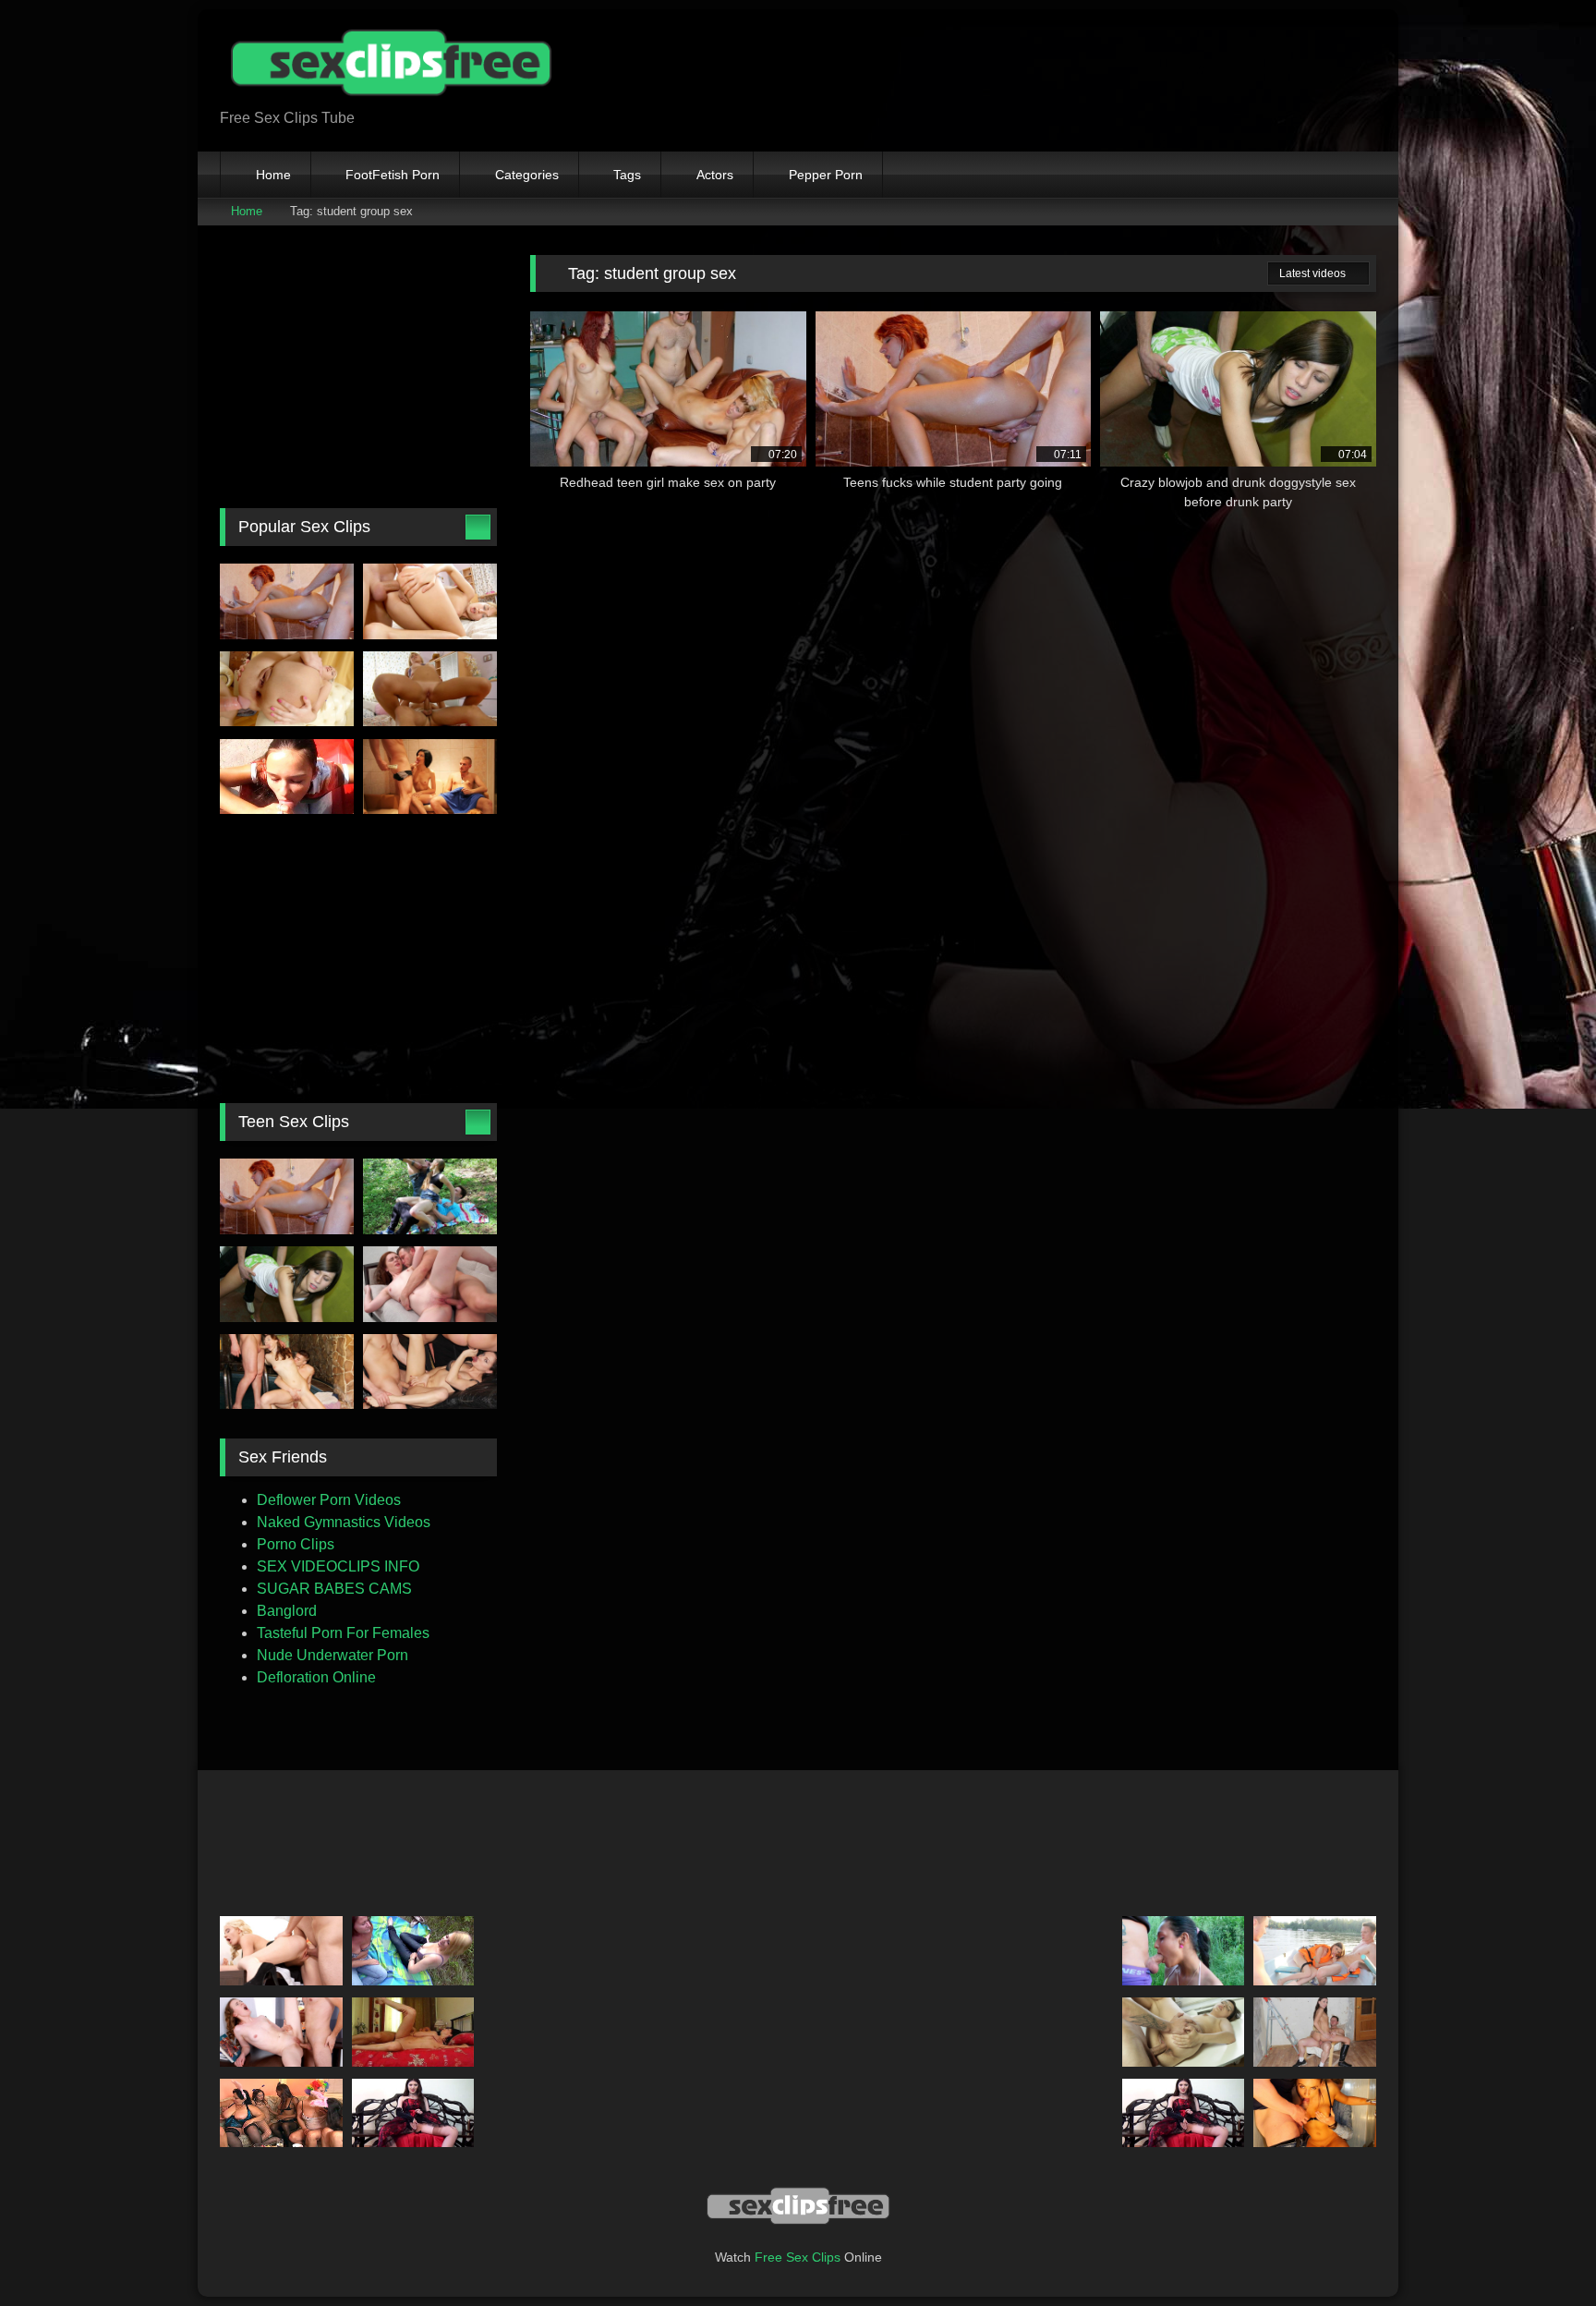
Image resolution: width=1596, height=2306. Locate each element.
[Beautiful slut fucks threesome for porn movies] (430, 1372)
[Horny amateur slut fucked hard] (287, 689)
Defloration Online (316, 1677)
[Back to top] (1541, 2251)
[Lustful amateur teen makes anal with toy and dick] (430, 601)
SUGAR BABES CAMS (334, 1589)
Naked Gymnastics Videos (344, 1522)
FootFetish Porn (393, 175)
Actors (715, 175)
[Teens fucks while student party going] (287, 601)
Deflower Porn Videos (329, 1500)
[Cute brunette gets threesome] (430, 777)
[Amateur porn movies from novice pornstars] (413, 2032)
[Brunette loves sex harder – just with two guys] (1315, 2032)
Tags (627, 175)
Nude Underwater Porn (332, 1655)
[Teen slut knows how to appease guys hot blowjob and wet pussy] (1315, 2113)
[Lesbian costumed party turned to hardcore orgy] (281, 2113)
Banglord (287, 1611)
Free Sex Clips (798, 2257)
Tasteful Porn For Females (343, 1633)
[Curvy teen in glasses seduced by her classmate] (281, 2032)
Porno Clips (296, 1544)
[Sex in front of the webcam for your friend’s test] (413, 2113)
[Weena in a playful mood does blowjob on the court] (287, 777)
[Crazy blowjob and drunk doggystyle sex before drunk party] (287, 1284)
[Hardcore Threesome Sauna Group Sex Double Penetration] (287, 1372)
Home (273, 175)
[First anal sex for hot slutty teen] (430, 689)
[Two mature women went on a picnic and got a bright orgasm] (413, 1951)
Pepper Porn (826, 175)
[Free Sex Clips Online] (386, 66)
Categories (527, 175)
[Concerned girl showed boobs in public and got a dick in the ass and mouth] (430, 1196)
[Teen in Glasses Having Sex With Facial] (1184, 2032)
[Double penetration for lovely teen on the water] (1315, 1951)
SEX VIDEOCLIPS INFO (338, 1566)
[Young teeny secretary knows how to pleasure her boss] (281, 1951)
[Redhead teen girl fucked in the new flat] (430, 1284)
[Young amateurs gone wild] (1184, 1951)
